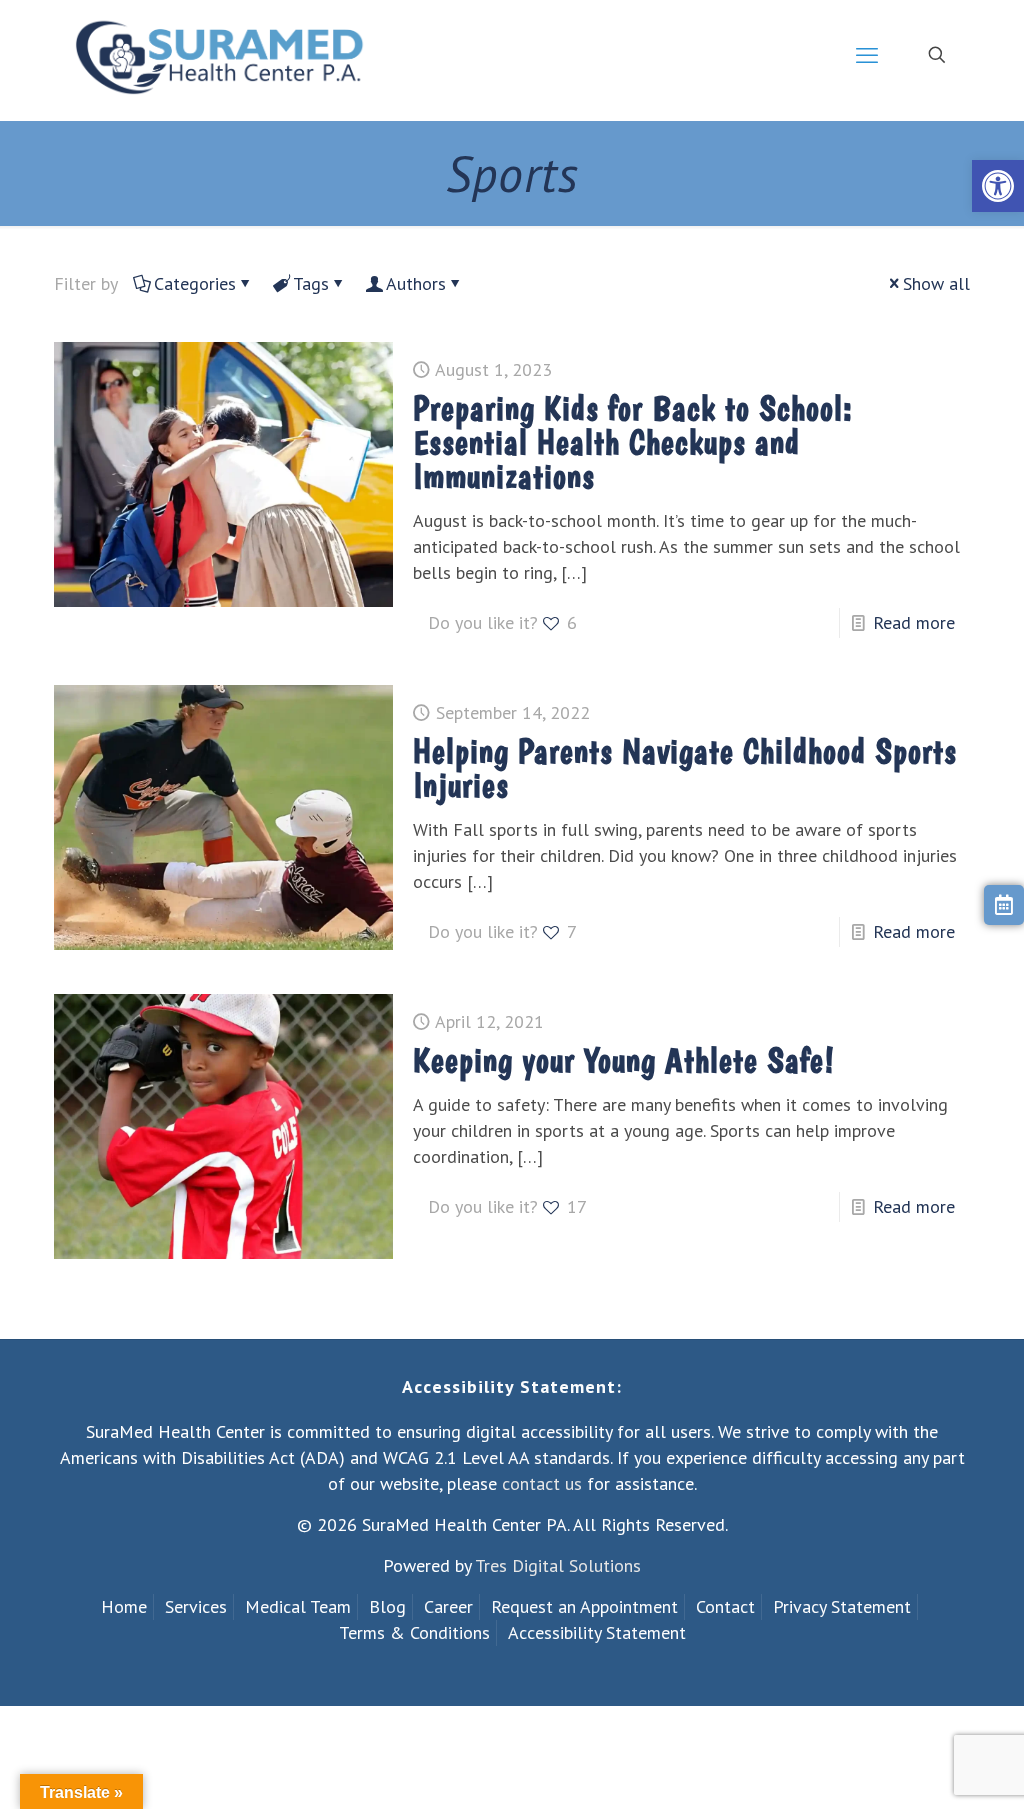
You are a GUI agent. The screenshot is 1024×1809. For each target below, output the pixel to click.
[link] (998, 186)
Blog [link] (387, 1606)
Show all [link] (936, 283)
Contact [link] (725, 1606)
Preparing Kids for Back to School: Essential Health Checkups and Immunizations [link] (633, 442)
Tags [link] (311, 283)
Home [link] (124, 1606)
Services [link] (196, 1606)
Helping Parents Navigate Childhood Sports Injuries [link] (685, 768)
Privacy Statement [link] (842, 1606)
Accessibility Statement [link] (597, 1632)
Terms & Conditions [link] (414, 1632)
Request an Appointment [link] (584, 1606)
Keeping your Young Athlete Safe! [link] (624, 1060)
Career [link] (448, 1606)
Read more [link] (914, 622)
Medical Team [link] (298, 1606)
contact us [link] (542, 1483)
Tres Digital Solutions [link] (558, 1565)
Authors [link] (416, 283)
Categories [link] (195, 283)
